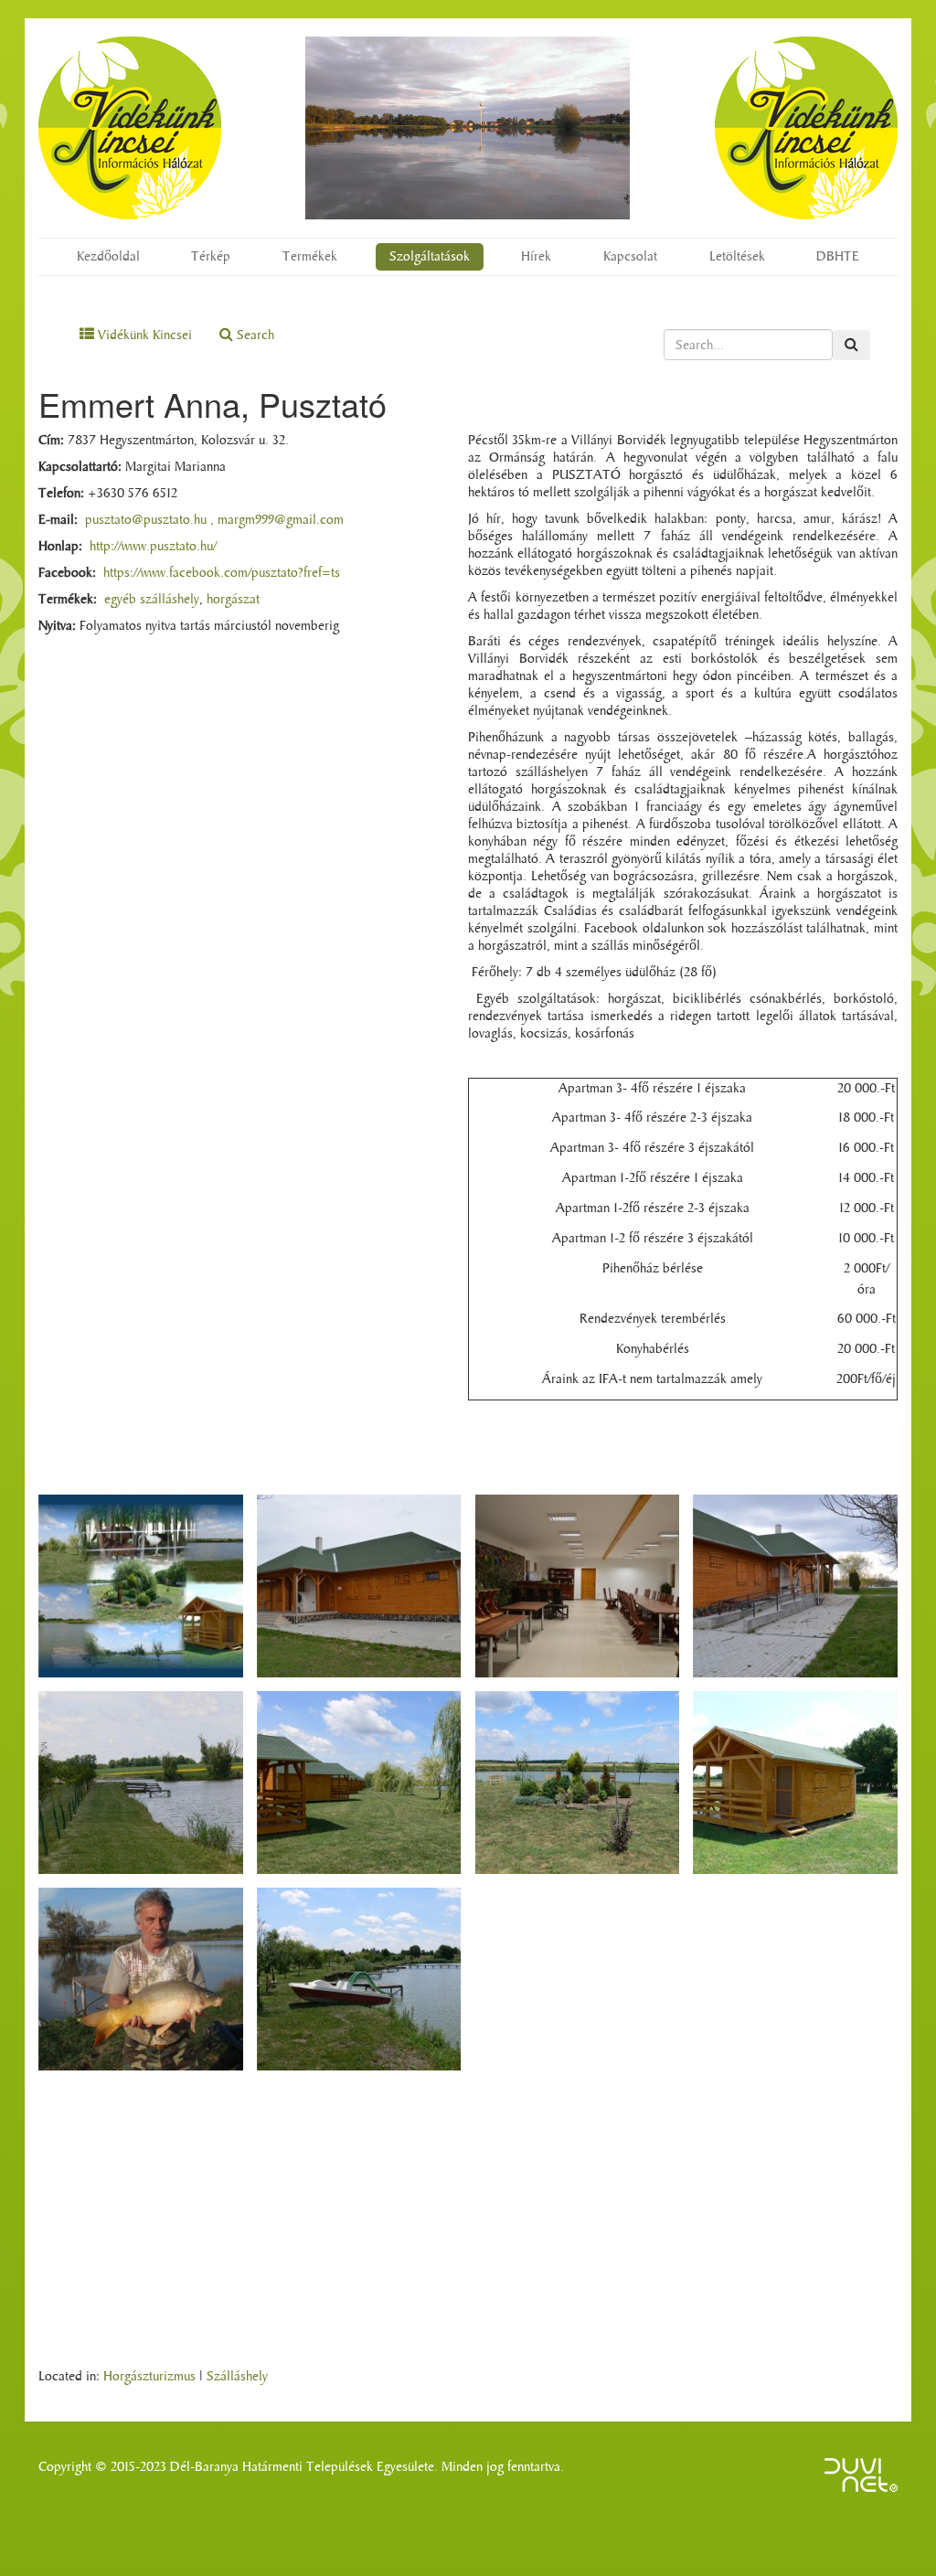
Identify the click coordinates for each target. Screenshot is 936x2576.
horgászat (233, 599)
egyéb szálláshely (152, 599)
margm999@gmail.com (281, 520)
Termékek (310, 256)
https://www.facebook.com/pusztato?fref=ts (222, 573)
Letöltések (737, 256)
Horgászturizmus (149, 2376)
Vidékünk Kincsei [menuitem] (143, 335)
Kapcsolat (630, 256)
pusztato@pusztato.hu (146, 520)
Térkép (211, 256)
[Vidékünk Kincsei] (130, 128)
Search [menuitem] (254, 335)
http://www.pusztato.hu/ (153, 546)
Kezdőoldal (108, 256)
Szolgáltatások (430, 256)
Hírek (536, 256)
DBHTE (838, 256)
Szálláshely (237, 2376)
